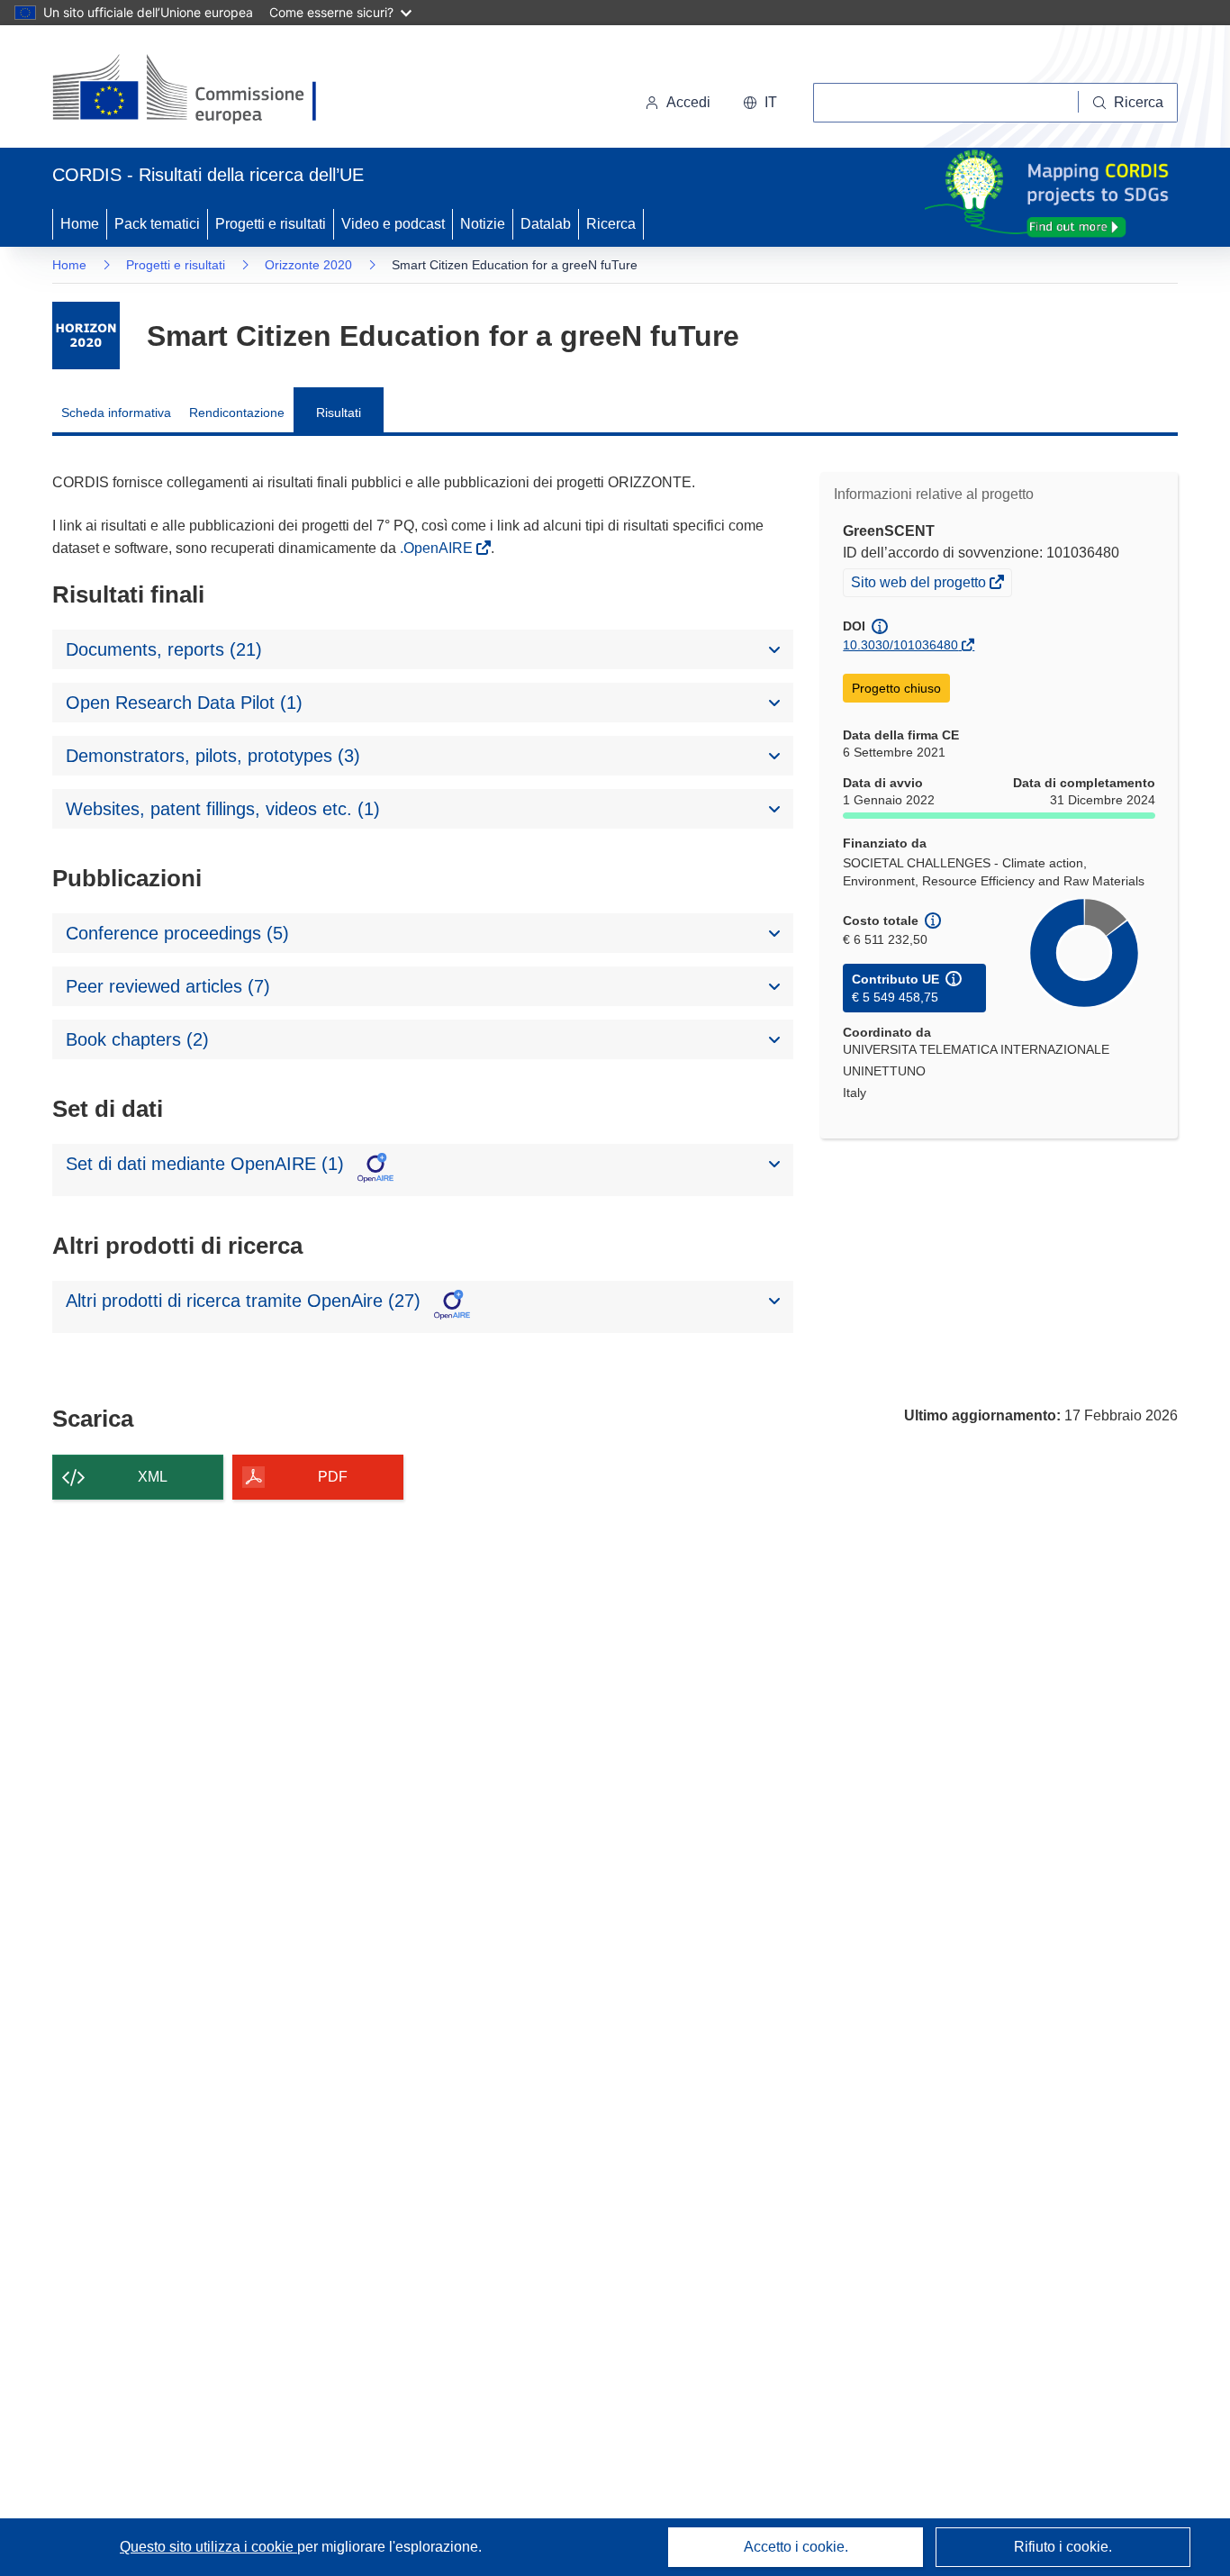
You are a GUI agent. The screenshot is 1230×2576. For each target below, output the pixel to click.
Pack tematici (157, 224)
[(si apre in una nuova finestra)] (196, 90)
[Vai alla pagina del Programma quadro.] (86, 336)
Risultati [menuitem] (339, 413)
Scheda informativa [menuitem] (116, 413)
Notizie (483, 224)
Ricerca (611, 224)
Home (80, 224)
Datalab (546, 224)
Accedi (688, 102)
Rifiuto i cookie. (1063, 2547)
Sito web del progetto (920, 585)
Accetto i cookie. (796, 2547)
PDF (333, 1477)
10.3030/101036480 (900, 645)
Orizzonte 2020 (308, 265)
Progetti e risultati (271, 224)
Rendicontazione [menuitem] (237, 413)
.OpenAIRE (438, 548)
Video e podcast (393, 224)
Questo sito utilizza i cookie (208, 2547)
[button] (760, 103)
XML (153, 1477)
